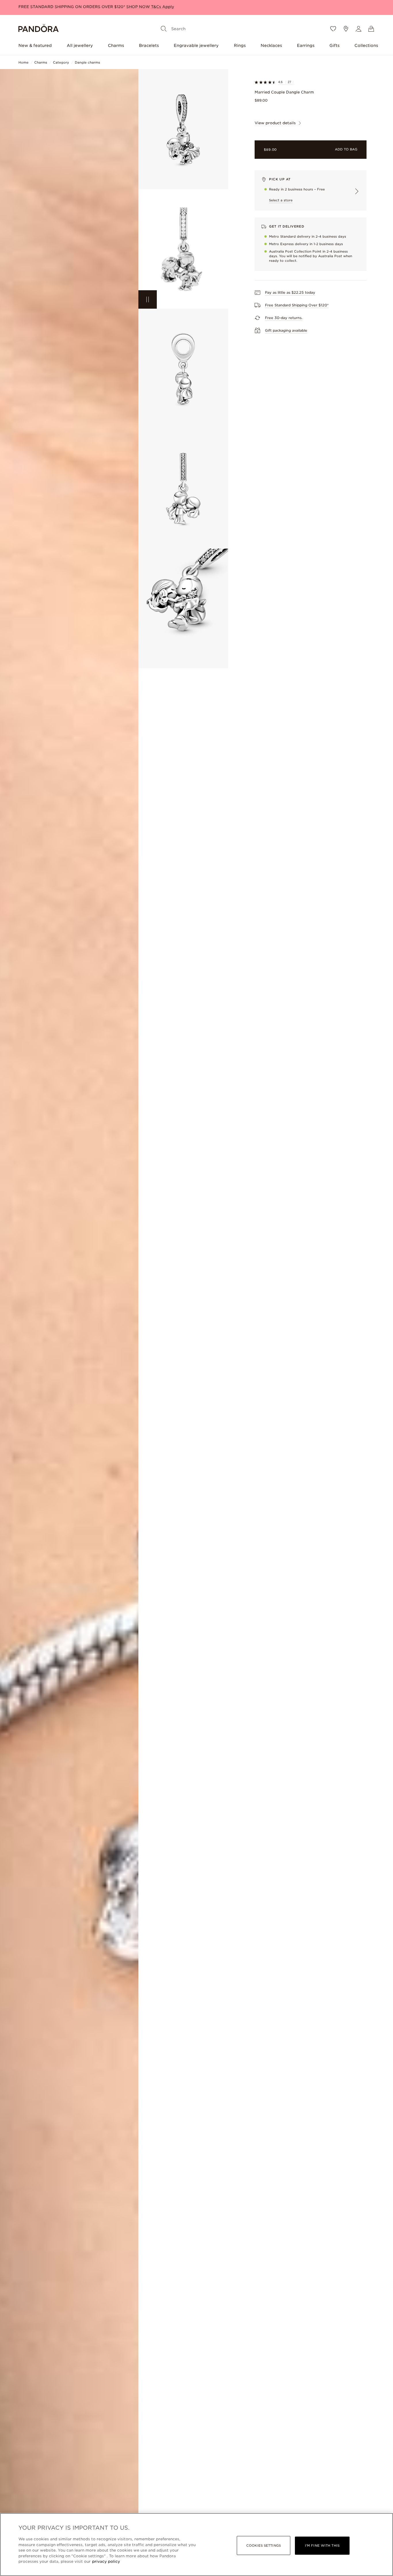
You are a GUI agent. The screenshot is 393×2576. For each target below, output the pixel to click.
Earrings (306, 45)
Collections (366, 45)
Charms (116, 45)
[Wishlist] (333, 29)
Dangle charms (87, 62)
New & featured (35, 45)
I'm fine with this (322, 2546)
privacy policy (106, 2561)
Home (23, 62)
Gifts (334, 45)
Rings (240, 45)
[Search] (164, 29)
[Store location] (346, 29)
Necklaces (271, 45)
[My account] (358, 29)
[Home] (39, 29)
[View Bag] (371, 29)
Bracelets (149, 45)
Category (61, 62)
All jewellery (80, 45)
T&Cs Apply (163, 7)
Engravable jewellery (196, 45)
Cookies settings (264, 2546)
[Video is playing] (148, 299)
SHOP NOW (139, 7)
